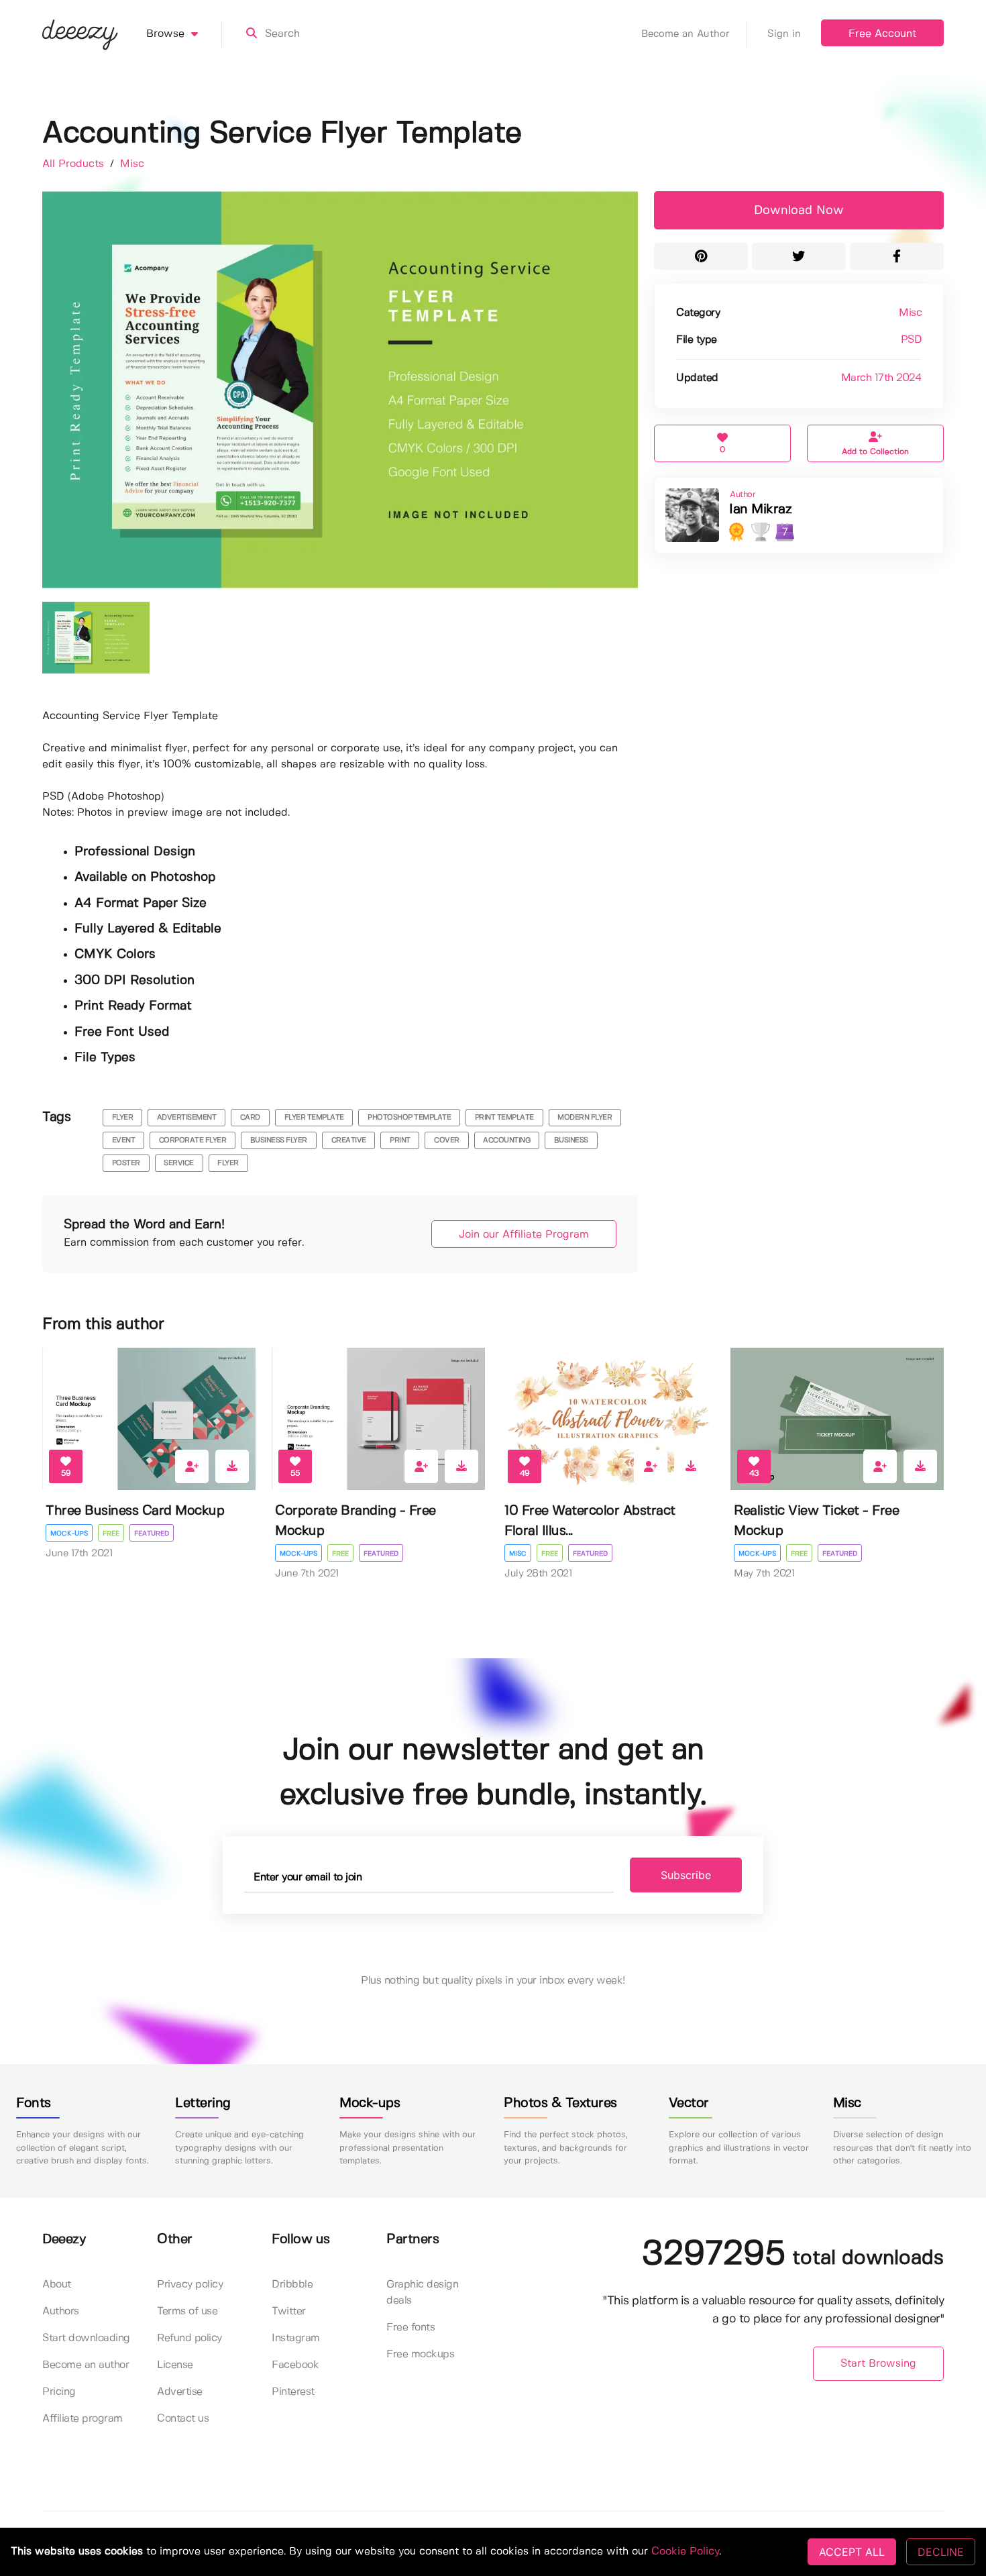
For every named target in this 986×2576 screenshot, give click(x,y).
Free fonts (410, 2327)
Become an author (86, 2365)
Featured (152, 1534)
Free (111, 1534)
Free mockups (420, 2354)
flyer (123, 1118)
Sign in (784, 34)
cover (447, 1140)
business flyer (279, 1140)
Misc (132, 164)
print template (504, 1118)
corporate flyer (193, 1140)
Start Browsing (878, 2364)
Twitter (289, 2311)
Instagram (296, 2338)
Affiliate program (83, 2419)
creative (349, 1140)
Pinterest (293, 2392)
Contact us (183, 2419)
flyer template (314, 1118)
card (250, 1118)
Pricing (59, 2392)
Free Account (882, 34)
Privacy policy (190, 2285)
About (57, 2285)
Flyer (228, 1163)
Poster (126, 1163)
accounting (506, 1140)
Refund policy (189, 2338)
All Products (75, 164)
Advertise (180, 2392)
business (571, 1140)
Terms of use (187, 2311)
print (400, 1140)
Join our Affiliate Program (524, 1235)
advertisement (187, 1118)
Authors (61, 2311)
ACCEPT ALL (852, 2552)
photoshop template (409, 1118)
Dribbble (292, 2285)
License (175, 2365)
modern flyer (585, 1118)
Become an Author (686, 34)
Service (179, 1163)
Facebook (295, 2365)
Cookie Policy (685, 2552)
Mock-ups (69, 1534)
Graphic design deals (422, 2293)
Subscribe (686, 1875)
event (124, 1140)
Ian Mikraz (760, 509)
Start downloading (86, 2338)
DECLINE (941, 2552)
